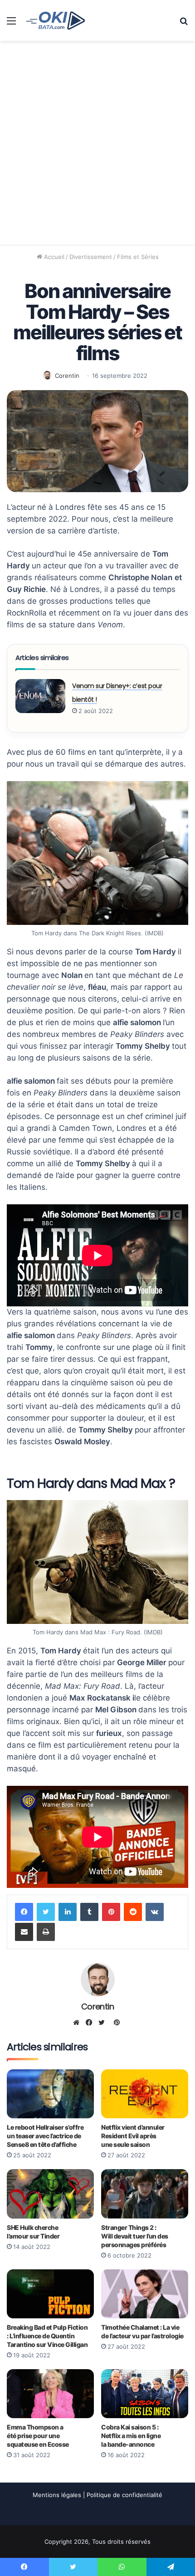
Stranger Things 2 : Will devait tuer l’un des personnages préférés (135, 2236)
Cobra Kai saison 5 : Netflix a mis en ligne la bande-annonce (131, 2436)
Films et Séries (138, 257)
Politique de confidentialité (124, 2495)
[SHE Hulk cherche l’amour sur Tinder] (50, 2194)
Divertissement (91, 257)
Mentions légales (57, 2495)
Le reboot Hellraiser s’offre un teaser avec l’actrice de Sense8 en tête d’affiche (45, 2136)
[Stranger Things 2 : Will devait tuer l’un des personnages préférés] (145, 2194)
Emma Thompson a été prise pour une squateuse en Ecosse (38, 2436)
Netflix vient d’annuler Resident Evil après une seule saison (133, 2136)
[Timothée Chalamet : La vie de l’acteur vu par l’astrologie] (145, 2294)
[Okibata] (56, 20)
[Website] (78, 2023)
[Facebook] (24, 1912)
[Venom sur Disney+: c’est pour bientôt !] (40, 696)
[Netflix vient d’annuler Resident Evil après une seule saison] (145, 2094)
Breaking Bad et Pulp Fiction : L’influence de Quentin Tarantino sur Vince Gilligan (47, 2336)
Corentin (67, 376)
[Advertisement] (97, 143)
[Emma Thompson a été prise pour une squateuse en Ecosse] (50, 2394)
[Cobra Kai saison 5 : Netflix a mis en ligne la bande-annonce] (145, 2394)
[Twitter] (46, 1912)
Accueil (53, 257)
